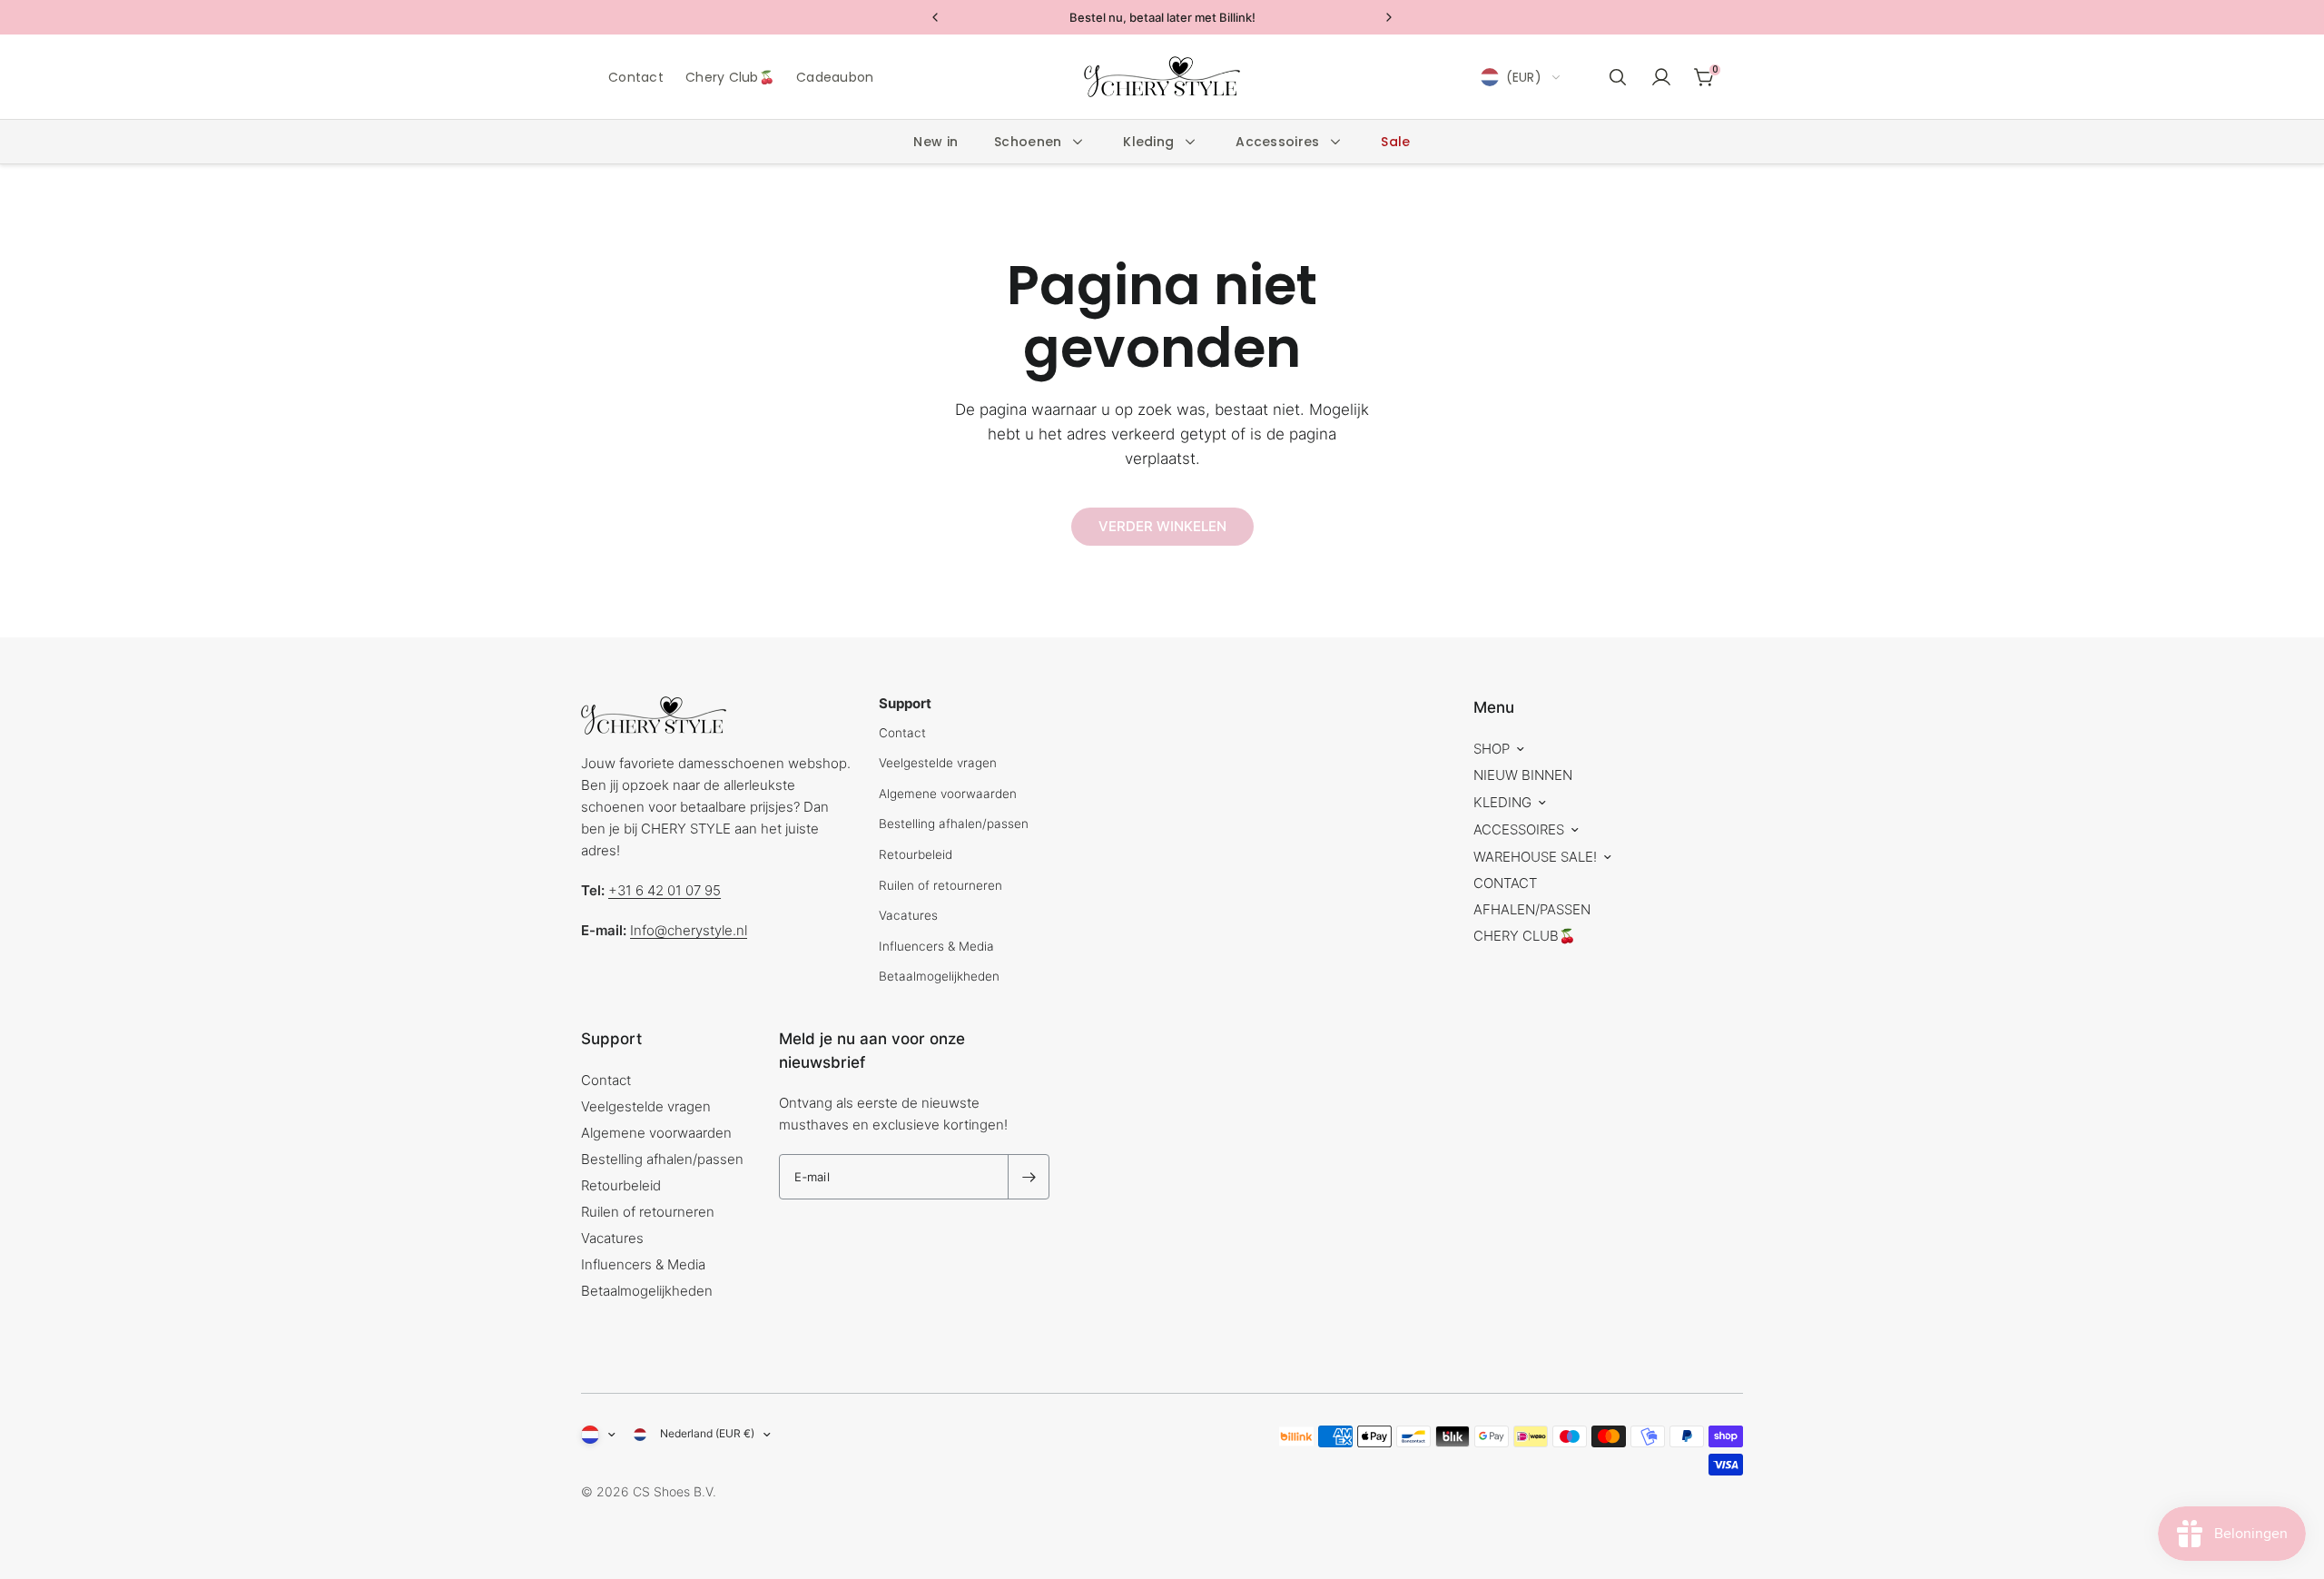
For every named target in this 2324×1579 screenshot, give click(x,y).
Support (611, 1039)
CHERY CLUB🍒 (1525, 936)
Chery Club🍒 (730, 77)
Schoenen (1028, 142)
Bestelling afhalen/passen (954, 824)
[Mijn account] (1661, 77)
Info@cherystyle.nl (689, 930)
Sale (1395, 142)
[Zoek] (1618, 77)
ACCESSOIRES (1519, 829)
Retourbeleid (916, 854)
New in (936, 142)
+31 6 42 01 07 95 (665, 890)
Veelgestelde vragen (938, 763)
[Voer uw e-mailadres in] (1029, 1177)
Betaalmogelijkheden (939, 976)
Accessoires (1277, 142)
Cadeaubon (835, 77)
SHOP (1492, 749)
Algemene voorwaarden (948, 794)
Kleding (1148, 142)
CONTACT (1505, 883)
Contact (636, 77)
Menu (1494, 707)
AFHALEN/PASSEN (1532, 909)
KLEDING (1502, 802)
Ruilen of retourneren (940, 885)
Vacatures (908, 915)
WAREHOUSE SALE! (1535, 857)
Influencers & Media (936, 946)
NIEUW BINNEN (1523, 775)
